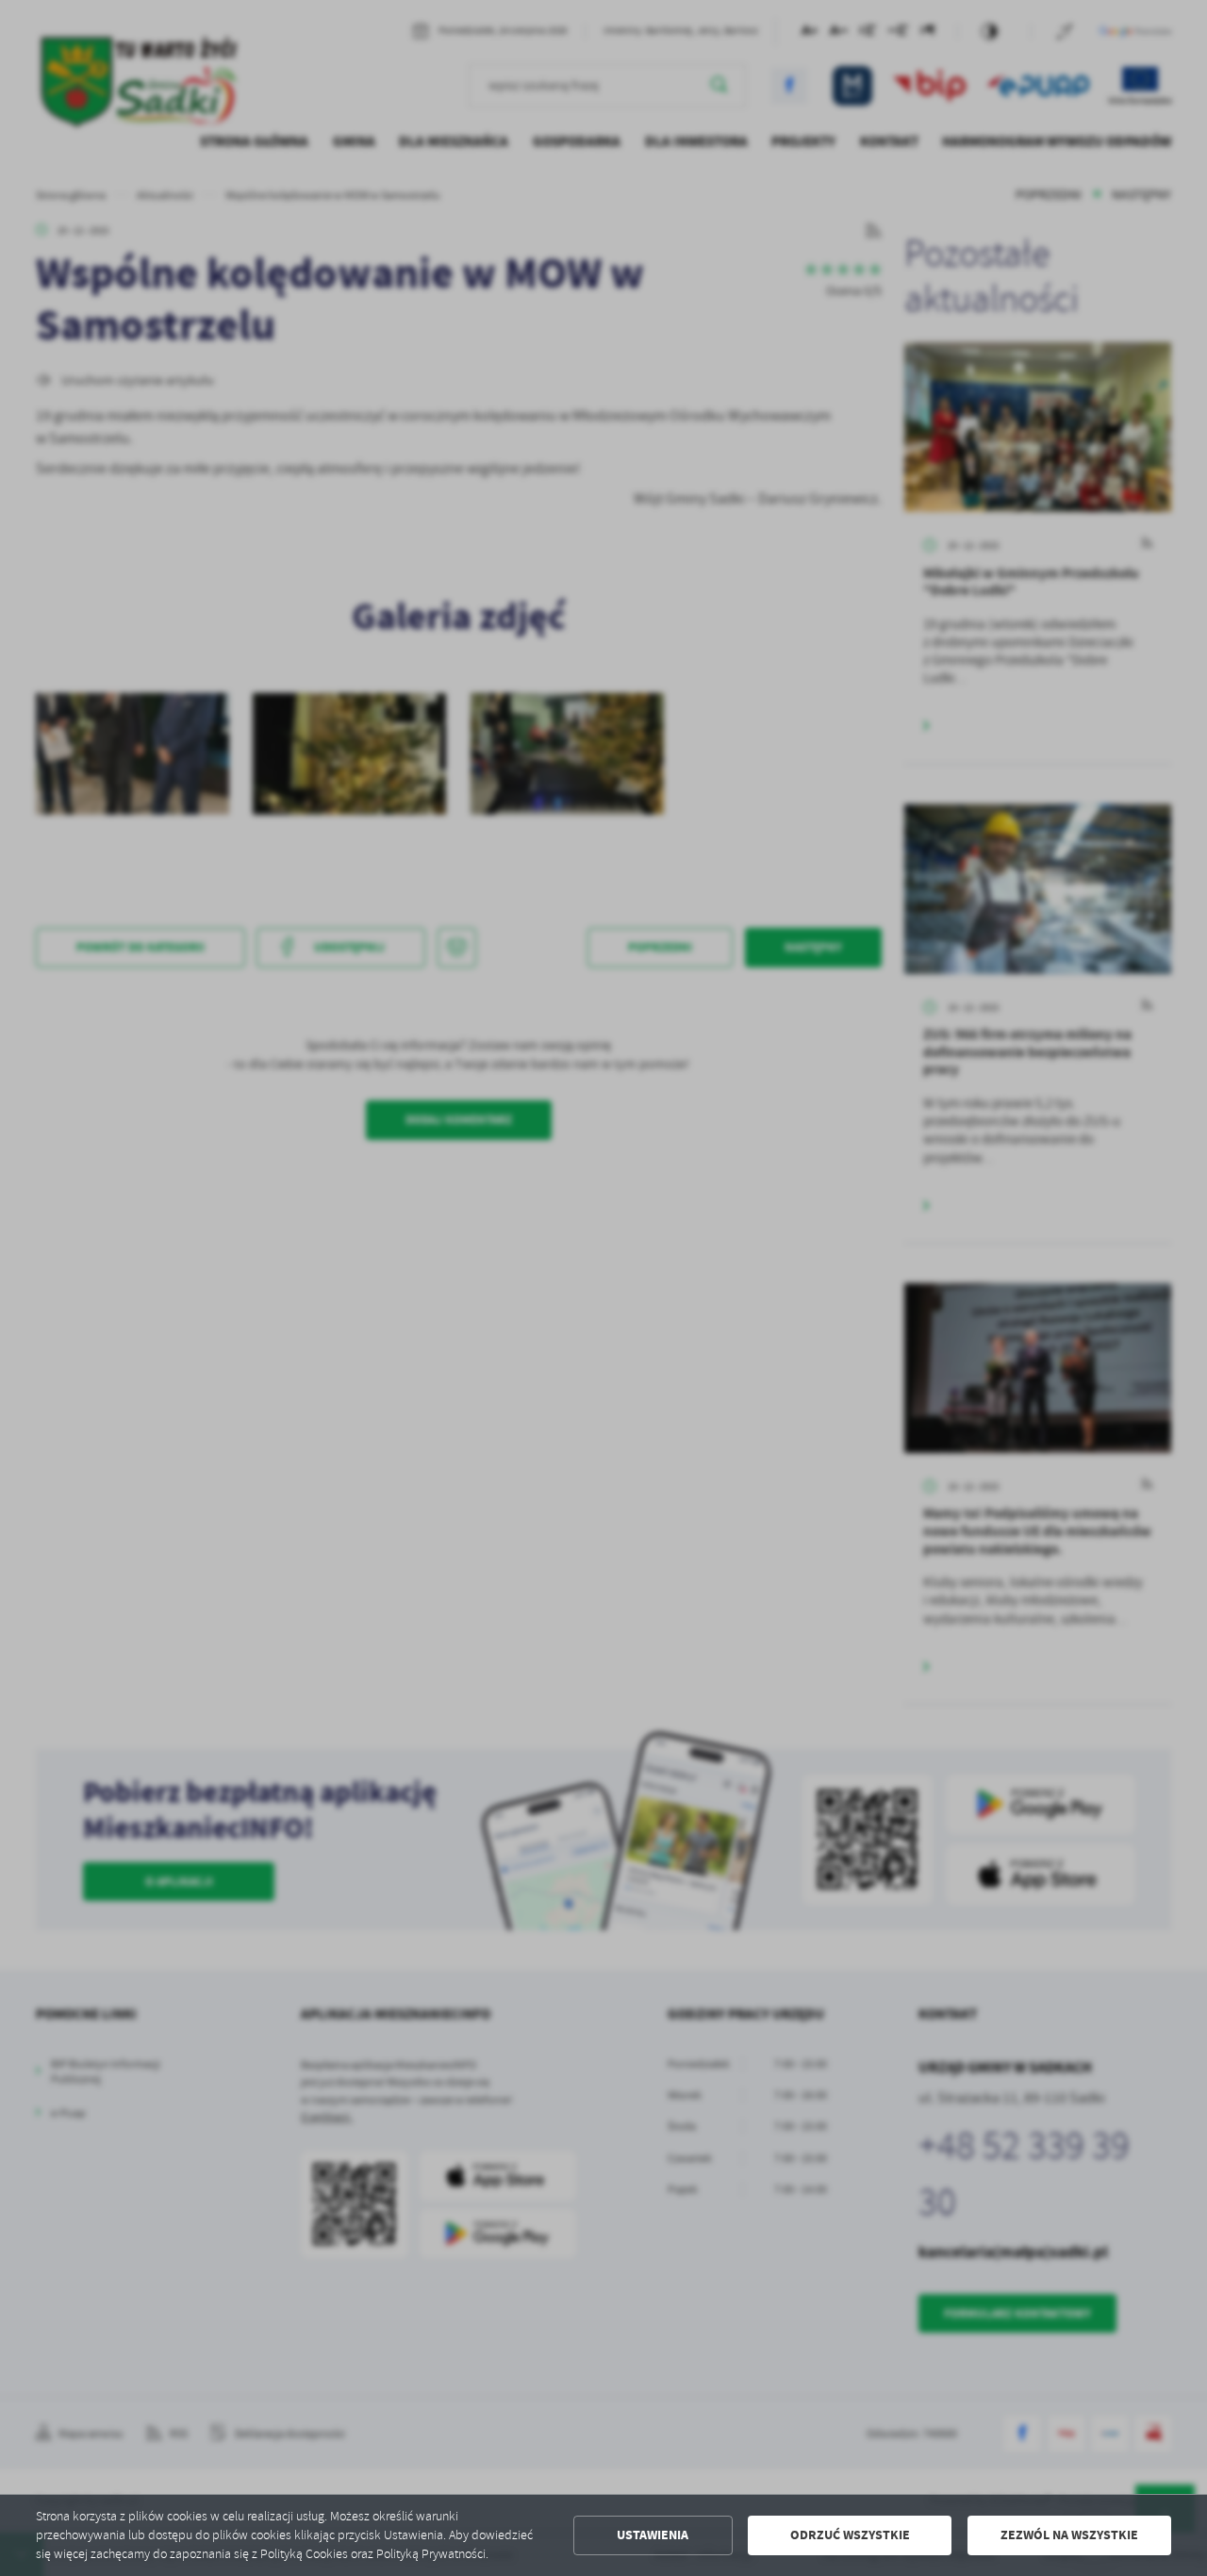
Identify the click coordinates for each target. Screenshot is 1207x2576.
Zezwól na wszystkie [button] (1069, 2535)
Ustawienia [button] (653, 2535)
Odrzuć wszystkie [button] (850, 2535)
